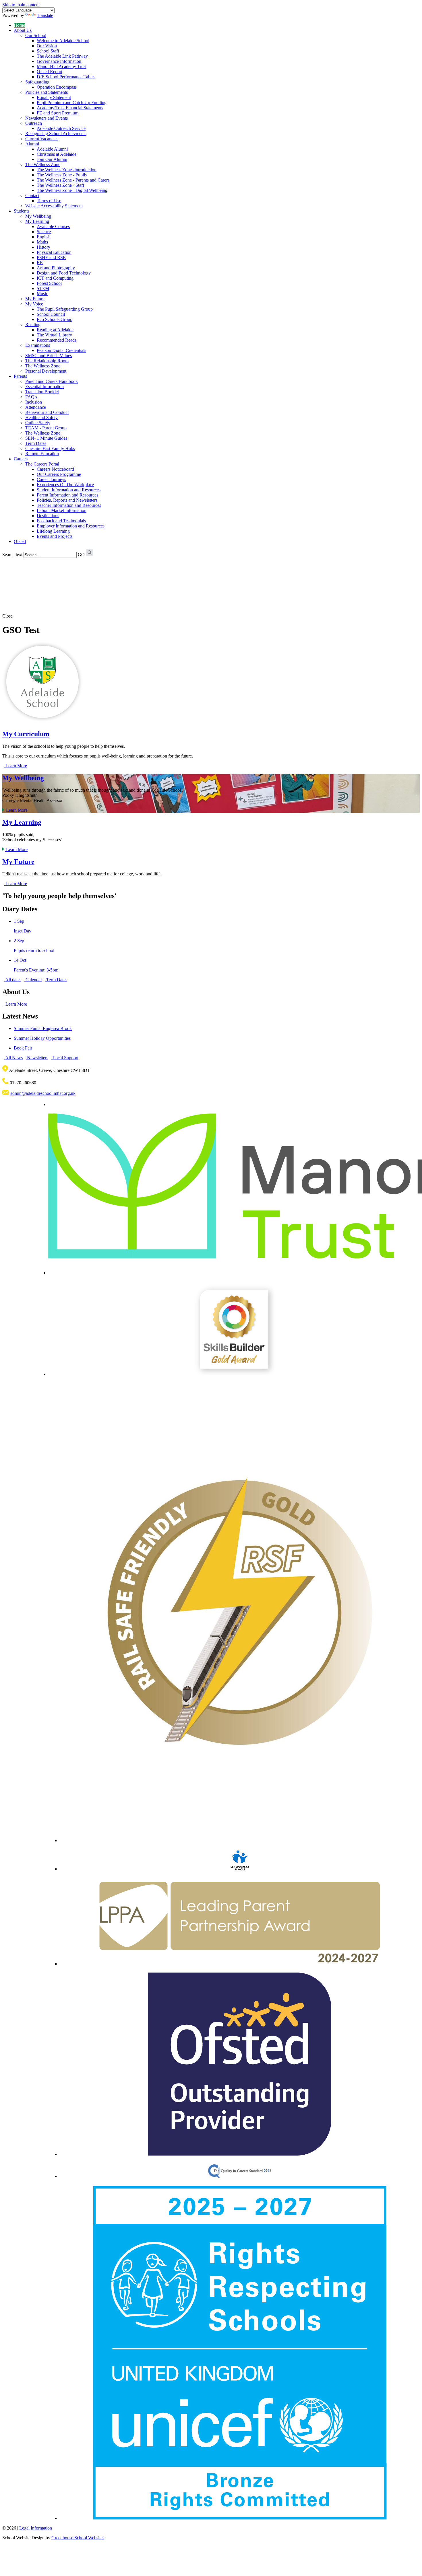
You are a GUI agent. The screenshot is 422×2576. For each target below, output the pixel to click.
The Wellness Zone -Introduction (67, 170)
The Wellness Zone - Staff (60, 185)
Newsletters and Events (47, 118)
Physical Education (54, 252)
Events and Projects (55, 536)
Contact (32, 195)
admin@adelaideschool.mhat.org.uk (43, 1093)
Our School (36, 35)
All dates (13, 980)
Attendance (36, 407)
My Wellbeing (38, 216)
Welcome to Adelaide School (63, 41)
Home (19, 25)
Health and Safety (41, 417)
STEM (43, 288)
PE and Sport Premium (58, 113)
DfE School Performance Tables (66, 77)
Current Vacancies (42, 139)
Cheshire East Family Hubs (50, 448)
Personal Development (46, 371)
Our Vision (47, 46)
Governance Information (59, 61)
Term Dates (36, 443)
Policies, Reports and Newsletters (67, 500)
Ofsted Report (50, 72)
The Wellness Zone (43, 164)
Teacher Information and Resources (69, 505)
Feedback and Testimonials (61, 521)
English (44, 237)
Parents (20, 376)
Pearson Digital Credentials (61, 350)
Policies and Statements (47, 92)
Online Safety (38, 423)
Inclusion (34, 402)
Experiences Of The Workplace (65, 485)
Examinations (38, 345)
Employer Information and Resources (71, 526)
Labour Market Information (62, 510)
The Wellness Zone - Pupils (62, 175)
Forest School (49, 283)
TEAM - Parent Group (46, 428)
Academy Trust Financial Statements (70, 108)
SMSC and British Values (49, 356)
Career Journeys (51, 479)
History (43, 247)
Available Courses (53, 226)
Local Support (65, 1058)
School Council (51, 314)
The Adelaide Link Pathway (62, 56)
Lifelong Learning (53, 531)
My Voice (34, 304)
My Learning (37, 221)
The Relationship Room (47, 361)
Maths (42, 242)
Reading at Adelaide (55, 330)
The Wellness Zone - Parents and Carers (73, 180)
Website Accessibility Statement (54, 206)
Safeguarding (37, 82)
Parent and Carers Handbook (52, 381)
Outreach (34, 123)
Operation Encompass (57, 87)
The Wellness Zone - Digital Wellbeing (72, 190)
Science (44, 232)
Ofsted (20, 541)
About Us (23, 30)
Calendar (33, 980)
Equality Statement (54, 97)
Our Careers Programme (59, 474)
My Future (35, 299)
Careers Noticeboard (55, 469)
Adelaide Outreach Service (61, 128)
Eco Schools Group (55, 319)
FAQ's (31, 397)
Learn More (16, 766)
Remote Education (42, 454)
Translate (45, 15)
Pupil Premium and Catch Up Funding (72, 103)
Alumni (32, 144)
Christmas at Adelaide (57, 154)
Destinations (48, 516)
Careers (21, 459)
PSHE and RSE (51, 257)
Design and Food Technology (64, 273)
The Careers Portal (42, 464)
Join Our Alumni (52, 159)
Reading (33, 325)
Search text (12, 555)
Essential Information (44, 387)
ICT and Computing (55, 278)
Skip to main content (21, 5)
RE (40, 263)
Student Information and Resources (69, 490)
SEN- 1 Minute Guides (46, 438)
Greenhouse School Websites (78, 2538)
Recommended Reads (57, 340)
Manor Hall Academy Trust (62, 66)
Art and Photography (56, 268)
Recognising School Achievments (56, 134)
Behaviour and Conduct (47, 412)
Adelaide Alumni (52, 149)
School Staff (48, 51)
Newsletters (37, 1058)
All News (13, 1058)
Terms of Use (49, 201)
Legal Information (36, 2528)
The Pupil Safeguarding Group (65, 309)
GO (81, 555)
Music (42, 294)
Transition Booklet (42, 392)
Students (22, 211)
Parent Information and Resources (67, 495)
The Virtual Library (54, 335)
